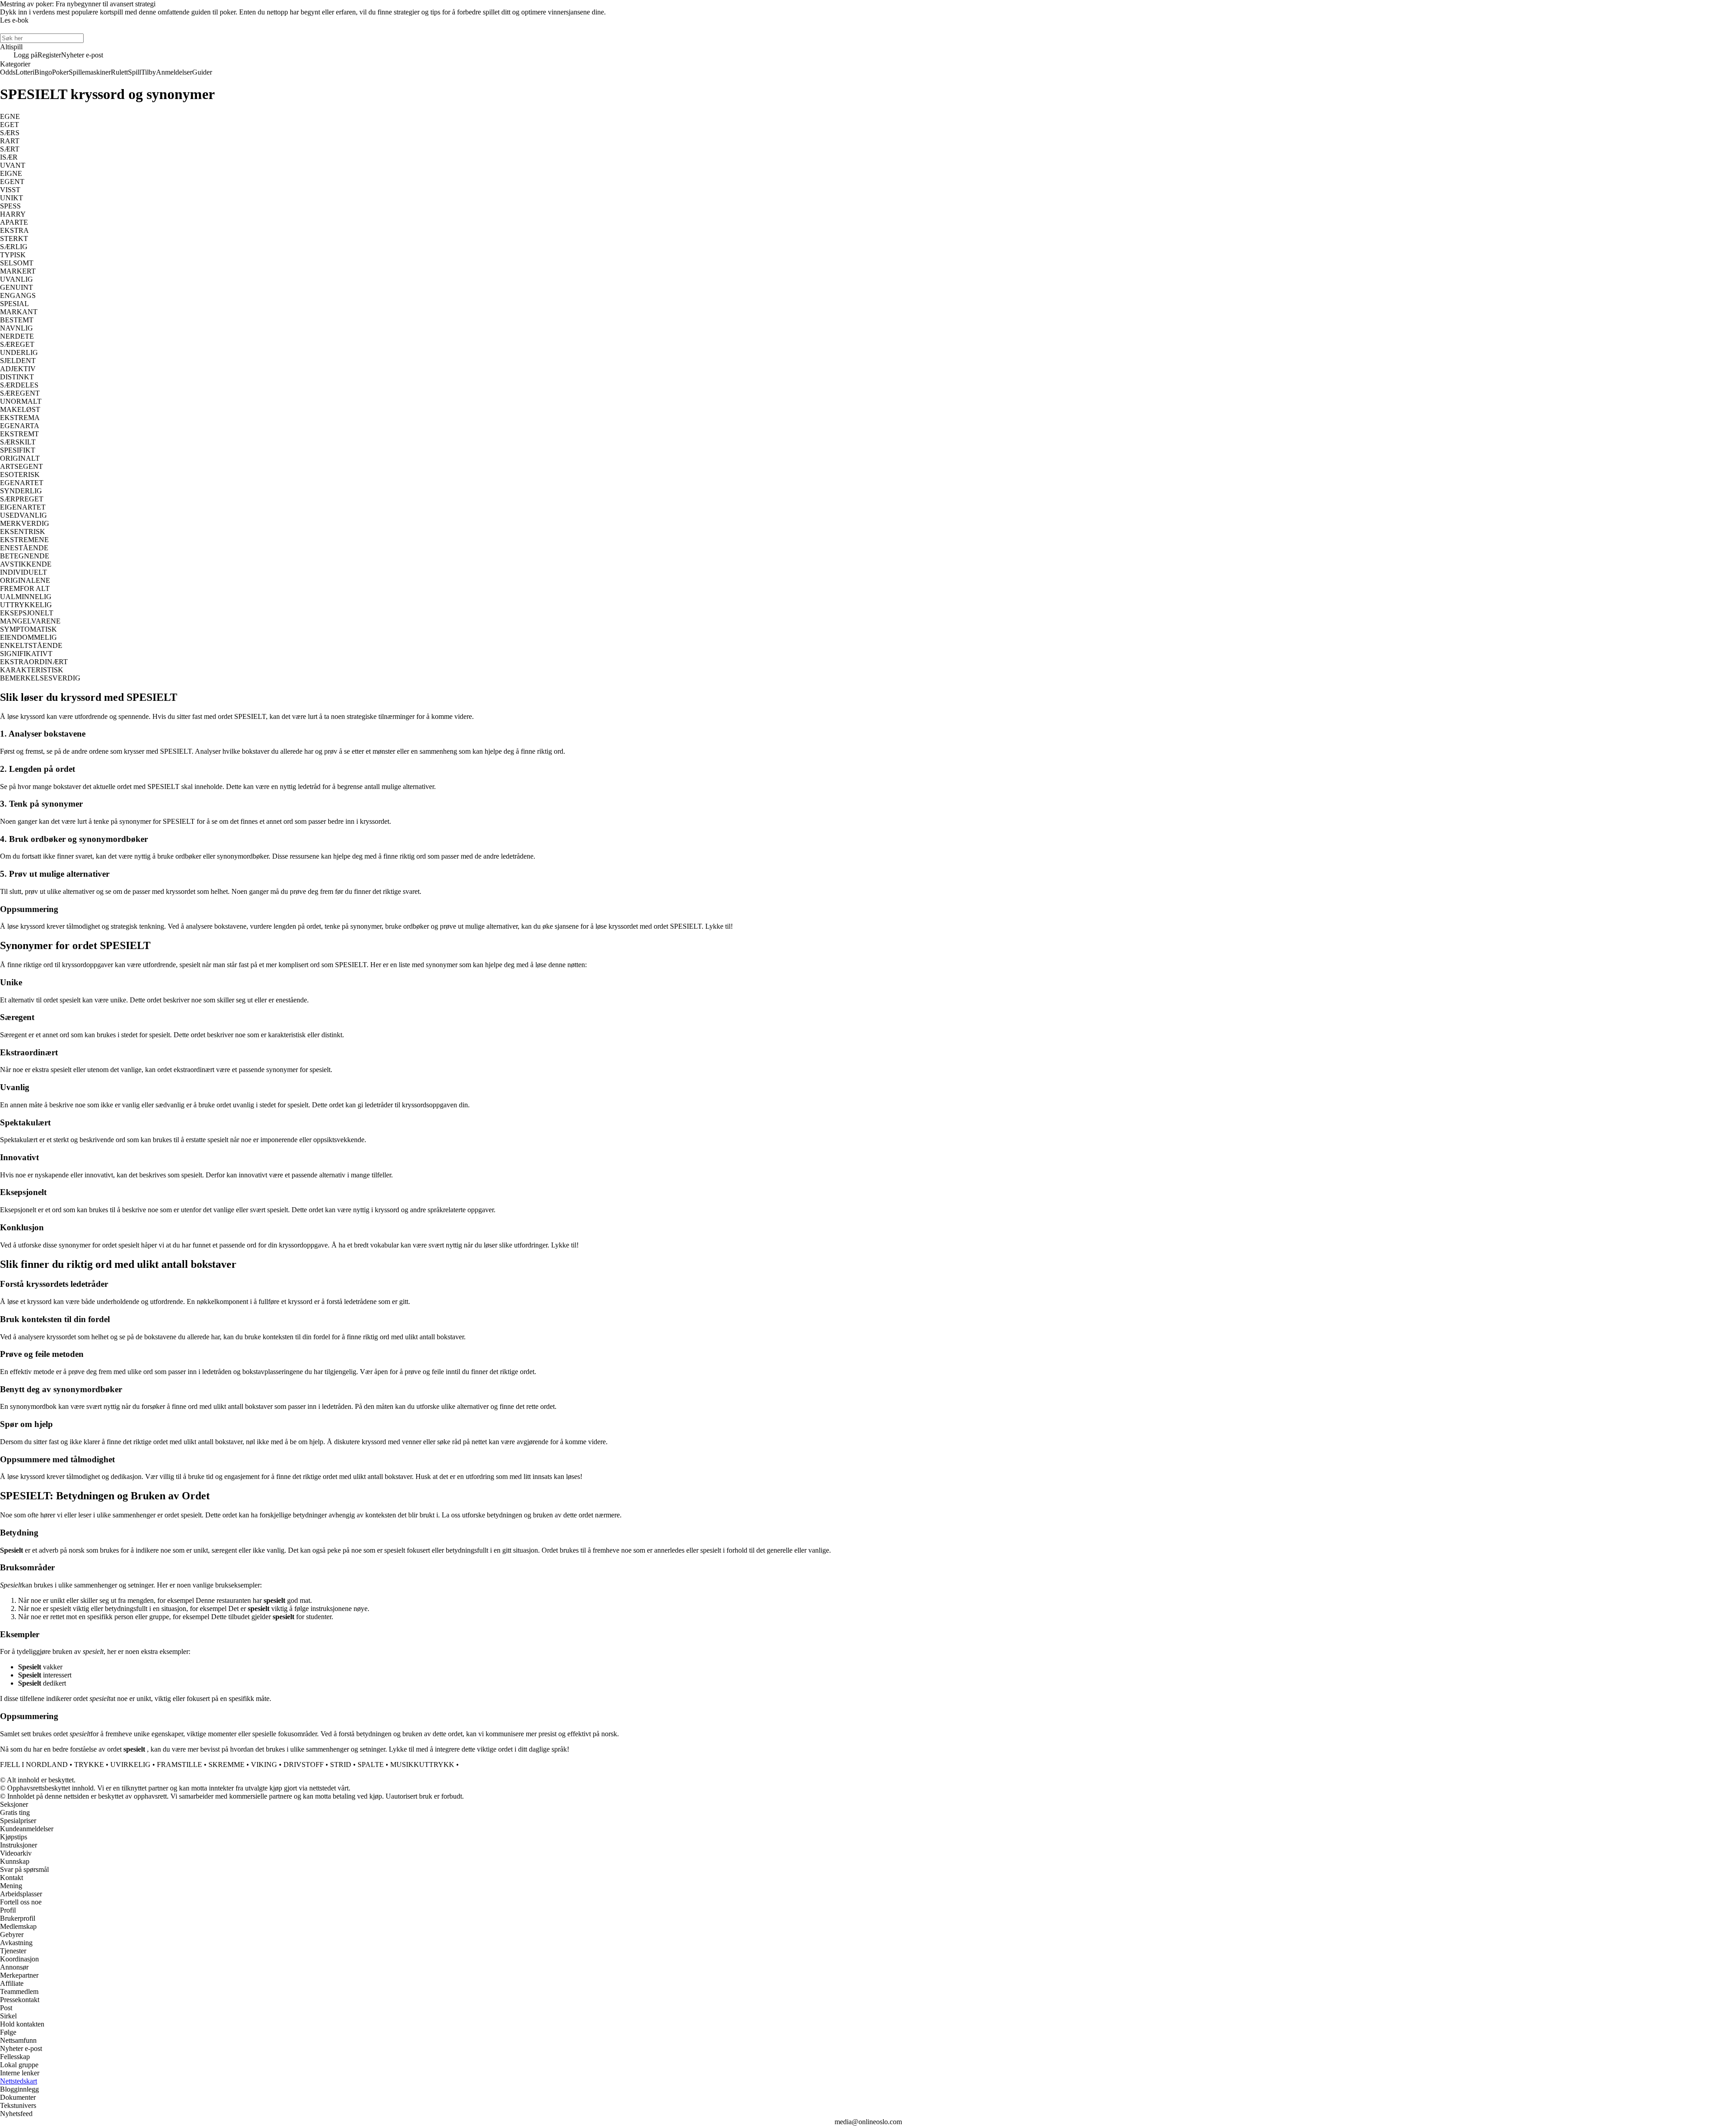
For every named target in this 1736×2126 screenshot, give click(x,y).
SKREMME (226, 1765)
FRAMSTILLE (179, 1765)
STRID (341, 1765)
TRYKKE (89, 1765)
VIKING (264, 1765)
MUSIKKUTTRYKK (422, 1765)
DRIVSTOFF (304, 1765)
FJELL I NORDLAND (34, 1765)
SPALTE (371, 1765)
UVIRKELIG (130, 1765)
